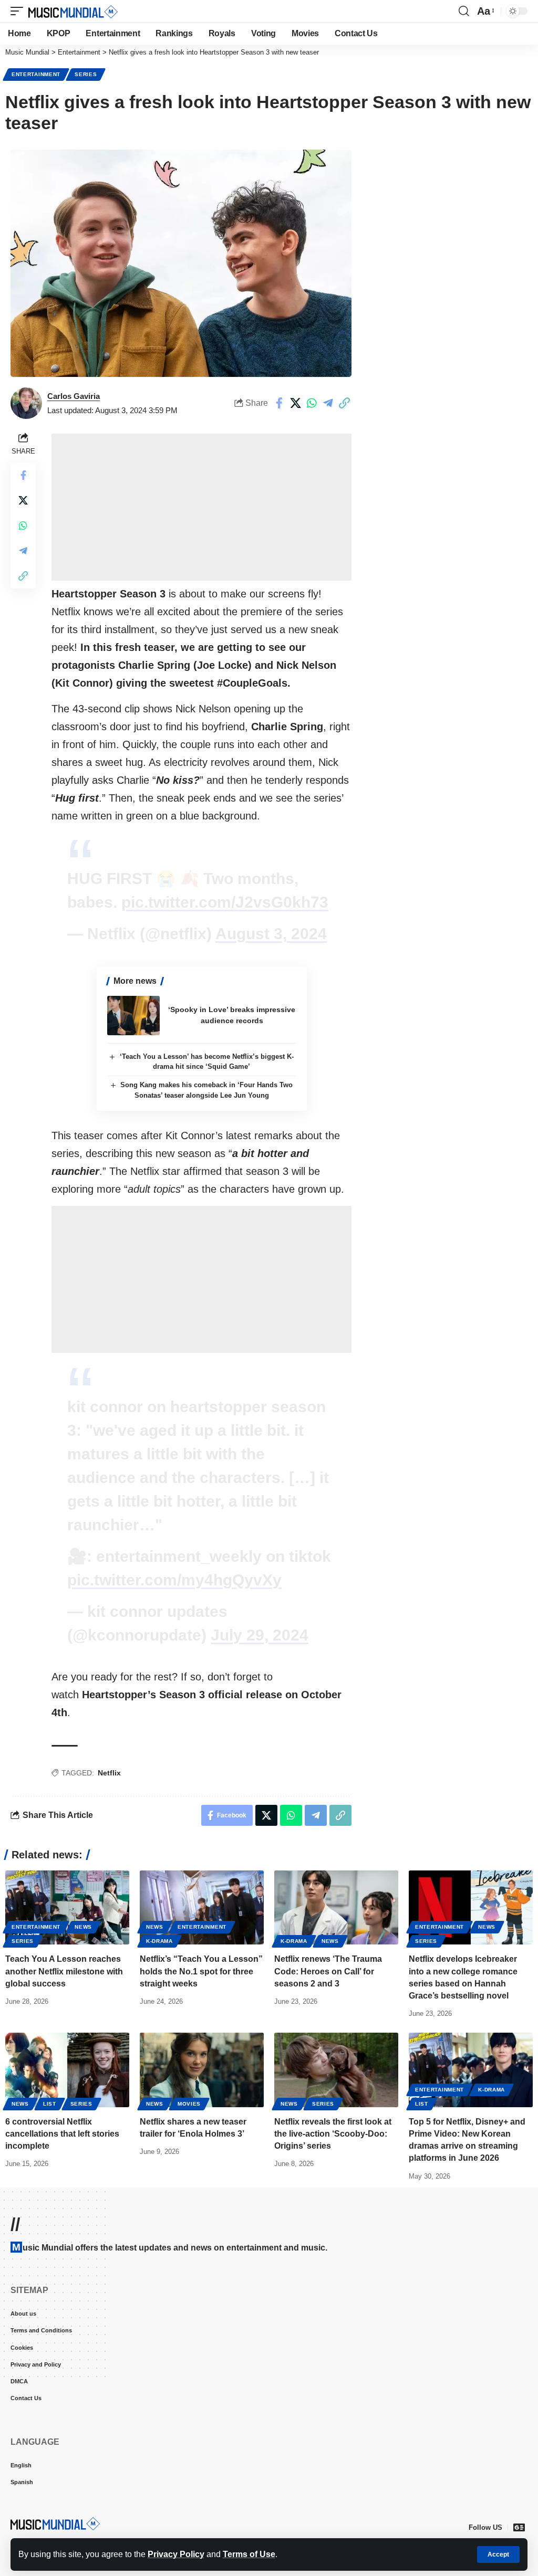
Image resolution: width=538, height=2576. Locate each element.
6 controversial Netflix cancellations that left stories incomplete (62, 2134)
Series (86, 74)
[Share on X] (295, 403)
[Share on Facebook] (279, 403)
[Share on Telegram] (328, 403)
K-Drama (159, 1941)
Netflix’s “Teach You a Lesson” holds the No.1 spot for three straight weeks (201, 1971)
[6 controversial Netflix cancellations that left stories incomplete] (67, 2070)
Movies (189, 2104)
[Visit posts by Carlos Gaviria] (26, 403)
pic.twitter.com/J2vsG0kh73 (225, 902)
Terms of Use (249, 2554)
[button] (498, 2554)
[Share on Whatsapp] (312, 403)
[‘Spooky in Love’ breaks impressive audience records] (133, 1016)
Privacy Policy (176, 2554)
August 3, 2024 (271, 934)
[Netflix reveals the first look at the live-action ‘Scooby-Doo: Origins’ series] (336, 2070)
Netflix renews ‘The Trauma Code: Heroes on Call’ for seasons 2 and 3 (328, 1971)
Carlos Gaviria (74, 396)
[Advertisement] (201, 507)
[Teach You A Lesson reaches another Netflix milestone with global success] (67, 1908)
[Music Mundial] (73, 11)
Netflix (109, 1773)
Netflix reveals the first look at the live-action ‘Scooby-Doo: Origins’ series (333, 2134)
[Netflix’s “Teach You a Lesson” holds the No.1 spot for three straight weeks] (202, 1908)
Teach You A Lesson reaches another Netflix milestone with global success (64, 1971)
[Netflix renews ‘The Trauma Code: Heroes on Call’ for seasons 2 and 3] (336, 1908)
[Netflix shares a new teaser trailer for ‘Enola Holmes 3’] (202, 2070)
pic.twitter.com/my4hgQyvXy (174, 1580)
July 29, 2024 (260, 1635)
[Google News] (519, 2527)
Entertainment (36, 74)
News (83, 1927)
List (50, 2104)
